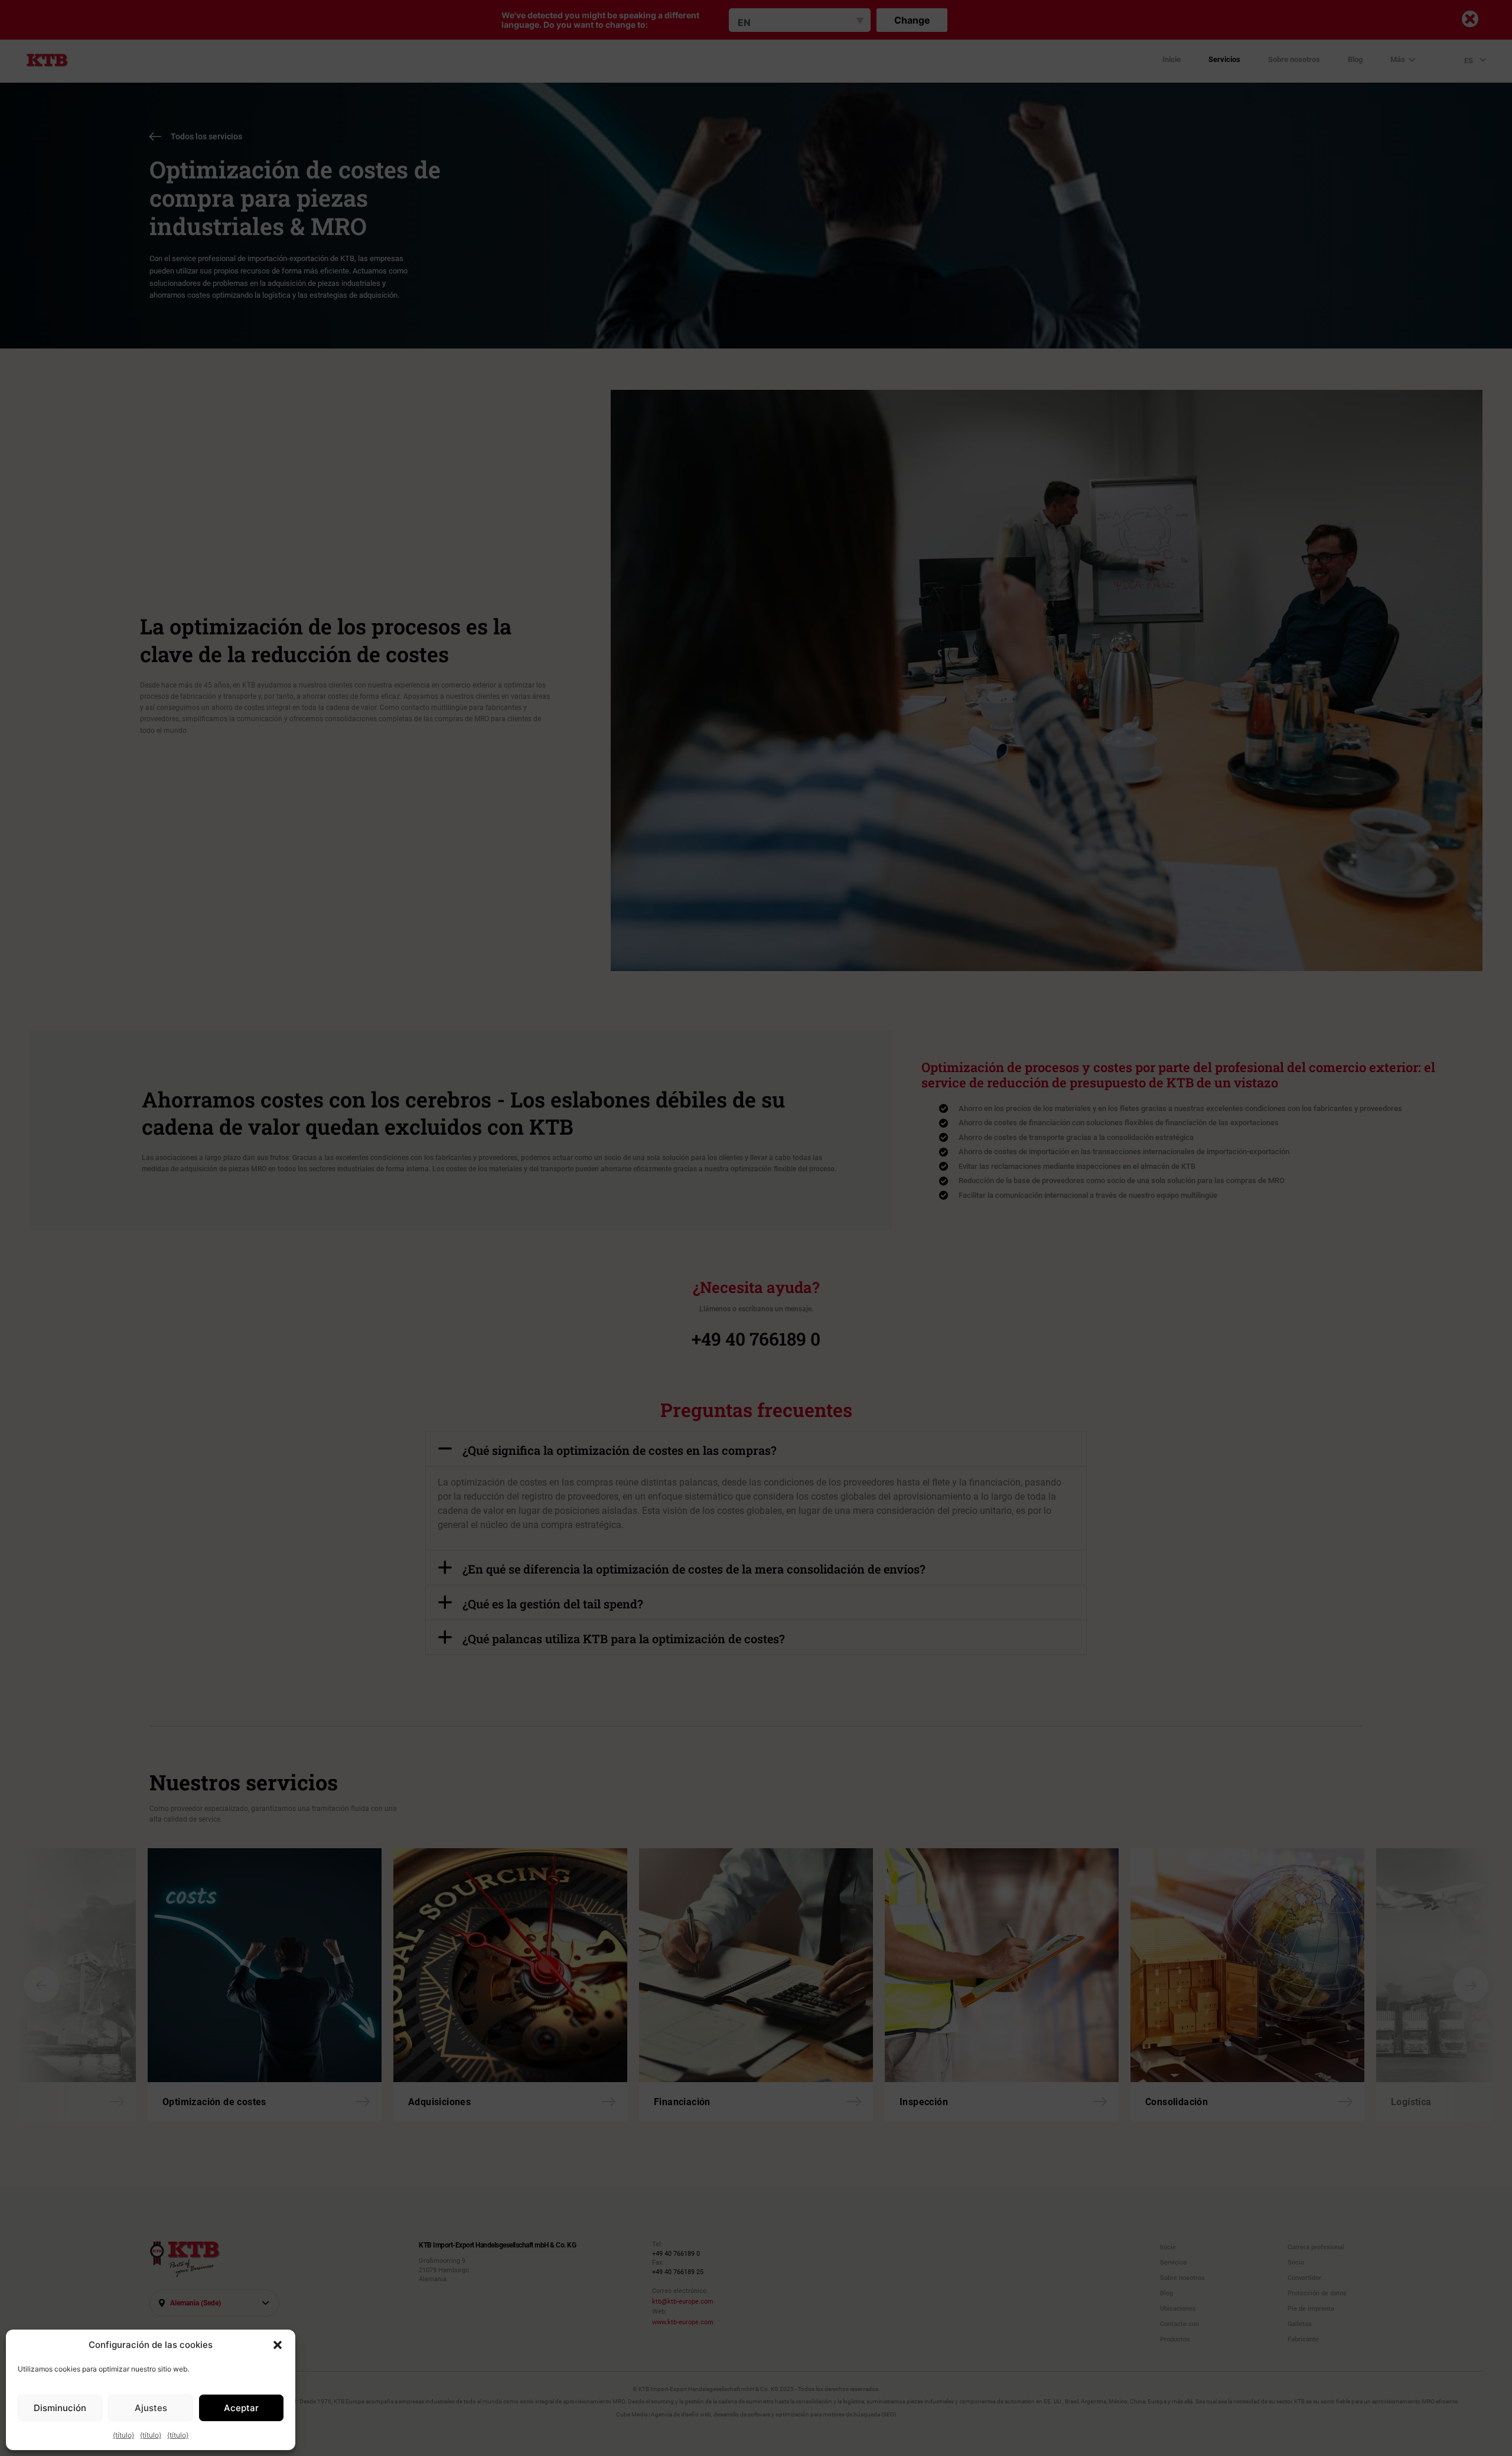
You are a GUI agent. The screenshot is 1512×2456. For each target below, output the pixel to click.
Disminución (60, 2408)
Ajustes (151, 2408)
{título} (123, 2435)
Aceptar (241, 2408)
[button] (278, 2345)
